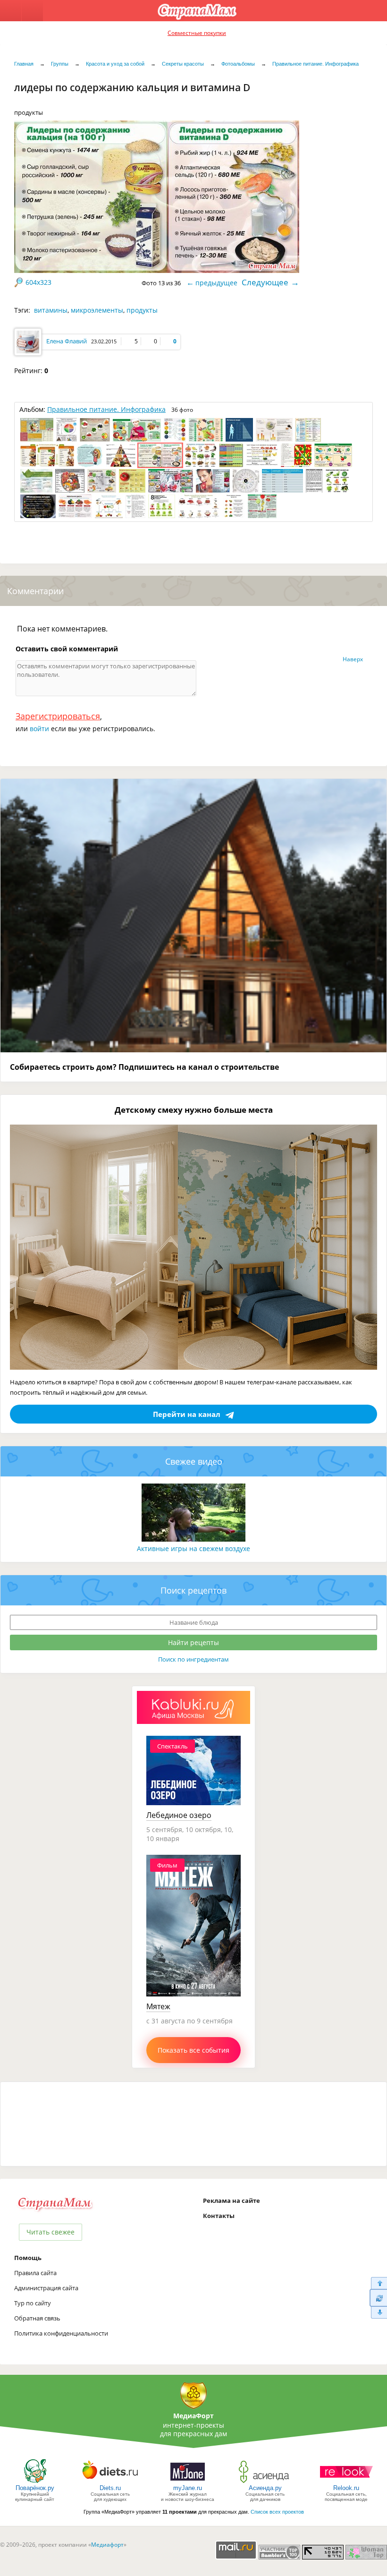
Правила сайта (35, 2273)
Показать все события (193, 2050)
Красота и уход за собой (115, 64)
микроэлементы (97, 310)
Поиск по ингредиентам (193, 1659)
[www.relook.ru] (346, 2482)
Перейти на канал (187, 1414)
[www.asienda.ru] (265, 2482)
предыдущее (216, 283)
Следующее (265, 282)
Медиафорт (107, 2545)
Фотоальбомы (238, 64)
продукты (142, 310)
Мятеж (158, 2006)
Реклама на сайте (231, 2201)
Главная (24, 64)
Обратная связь (37, 2318)
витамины (51, 310)
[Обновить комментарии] (378, 2298)
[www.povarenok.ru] (35, 2482)
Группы (60, 64)
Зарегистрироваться (58, 716)
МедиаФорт (193, 2416)
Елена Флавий (67, 341)
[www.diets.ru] (110, 2482)
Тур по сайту (33, 2303)
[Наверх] (378, 2283)
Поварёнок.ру (35, 2488)
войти (39, 729)
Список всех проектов (277, 2512)
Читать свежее (50, 2232)
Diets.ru (110, 2488)
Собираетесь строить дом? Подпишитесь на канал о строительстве (144, 1067)
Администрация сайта (46, 2288)
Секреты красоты (183, 64)
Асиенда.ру (265, 2488)
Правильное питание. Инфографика (315, 64)
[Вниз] (378, 2313)
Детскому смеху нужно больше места (194, 1110)
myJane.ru (188, 2488)
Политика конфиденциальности (61, 2333)
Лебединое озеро (179, 1815)
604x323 (38, 282)
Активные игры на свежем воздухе (193, 1548)
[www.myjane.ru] (188, 2482)
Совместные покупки (197, 33)
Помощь (28, 2258)
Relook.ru (346, 2488)
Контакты (219, 2216)
